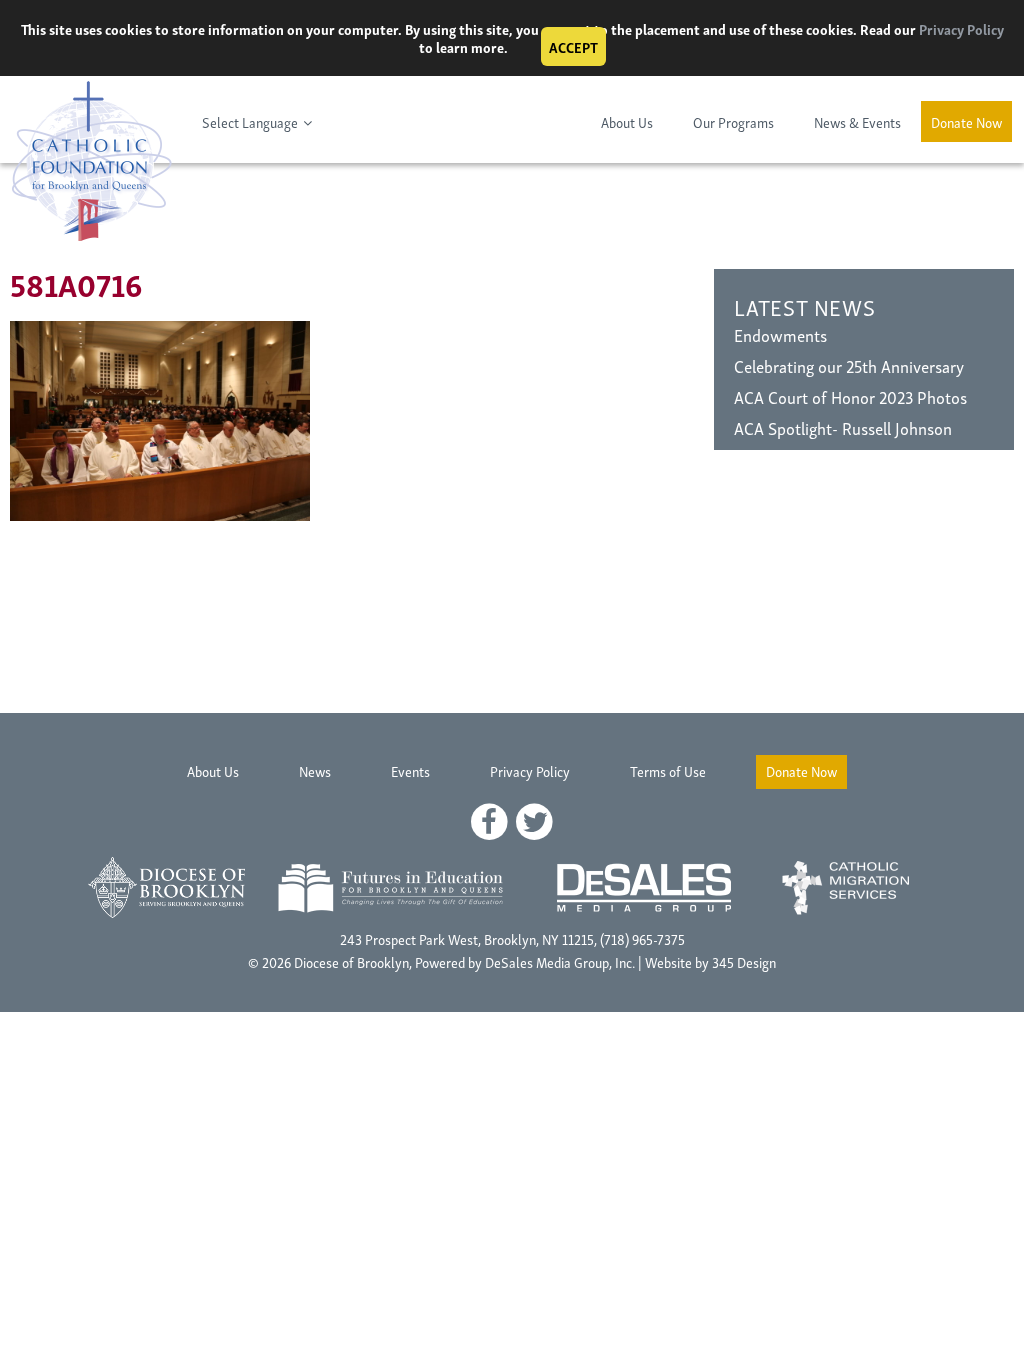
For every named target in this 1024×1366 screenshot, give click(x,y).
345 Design (744, 961)
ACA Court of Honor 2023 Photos (850, 396)
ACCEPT (573, 46)
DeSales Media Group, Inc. (560, 961)
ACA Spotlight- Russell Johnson (843, 427)
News (315, 770)
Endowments (780, 334)
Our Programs (733, 121)
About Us (627, 121)
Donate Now (966, 121)
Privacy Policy (961, 28)
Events (410, 770)
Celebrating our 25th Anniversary (849, 365)
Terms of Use (668, 770)
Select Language (250, 121)
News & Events (857, 121)
